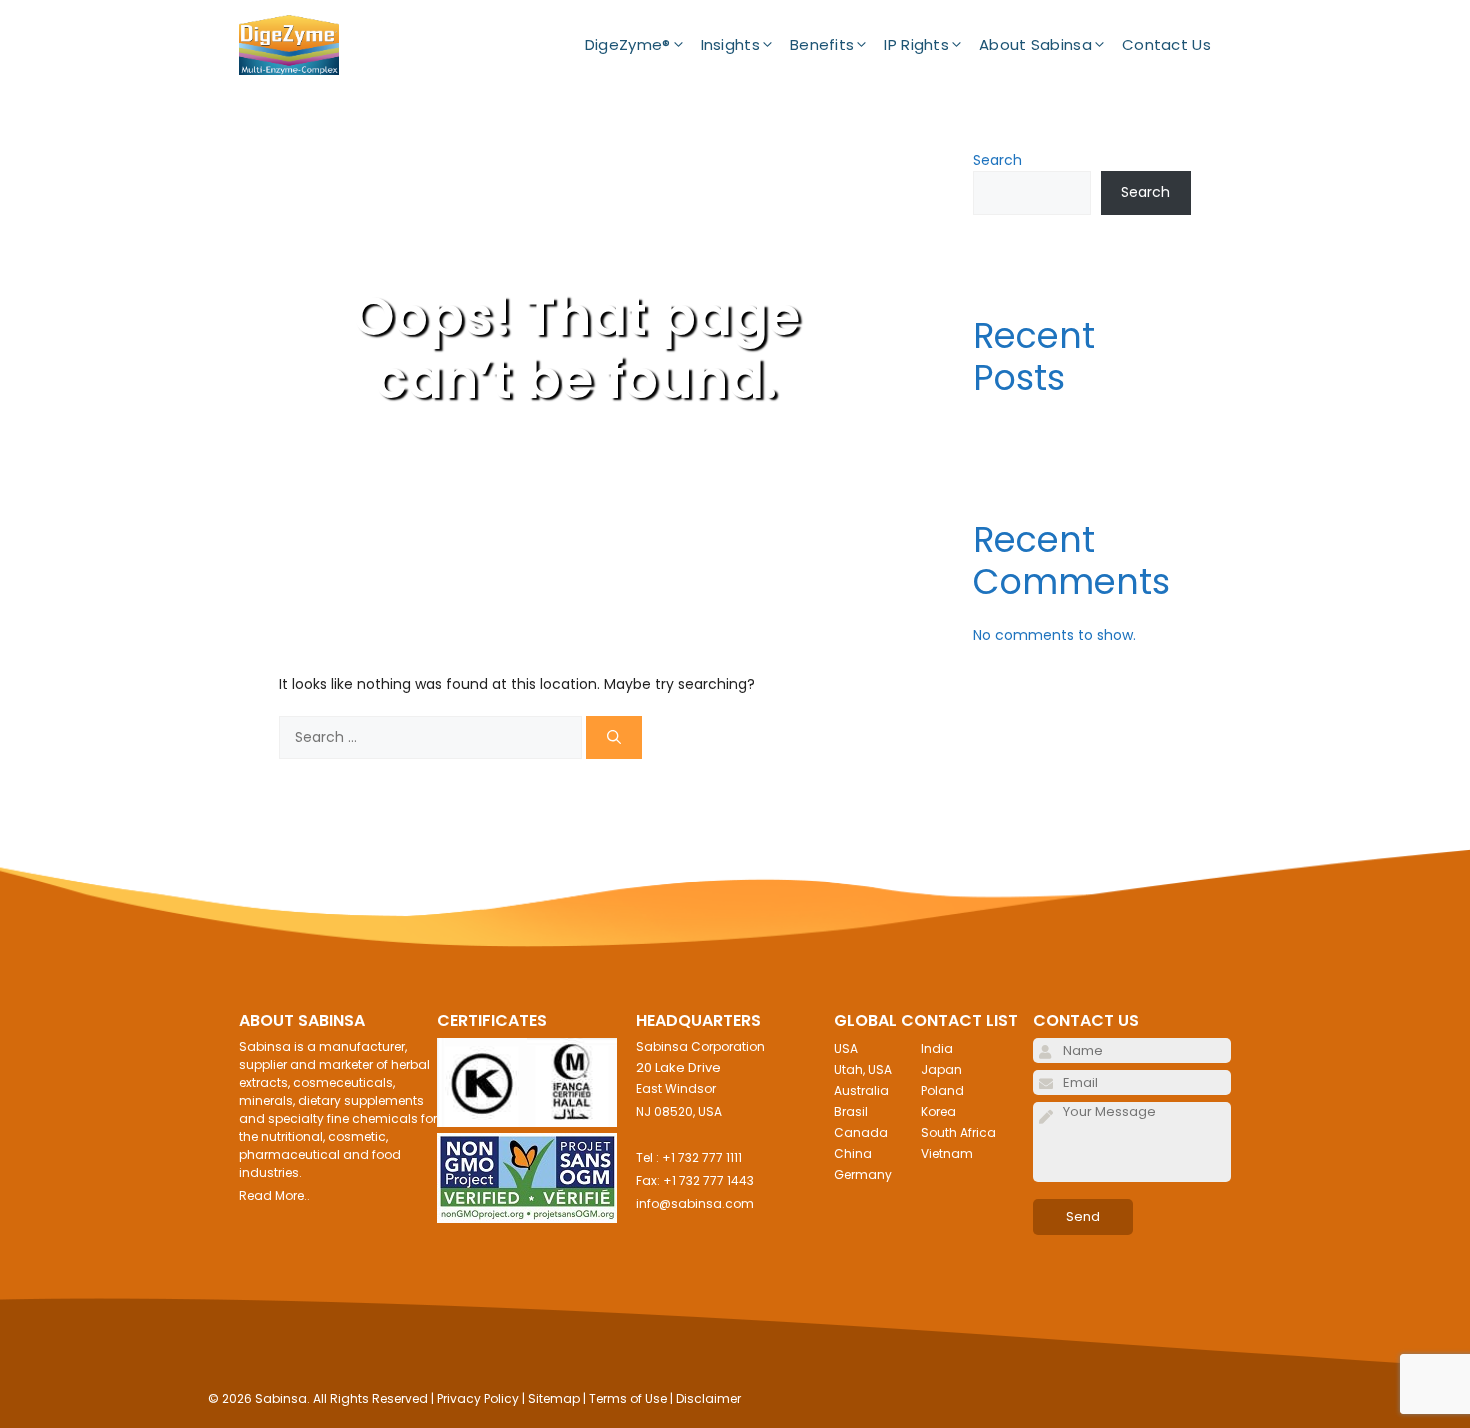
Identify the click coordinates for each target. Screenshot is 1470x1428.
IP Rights (916, 44)
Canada (861, 1132)
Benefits (822, 44)
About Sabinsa (1035, 44)
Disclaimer (708, 1398)
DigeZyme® (628, 44)
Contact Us (1166, 44)
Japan (941, 1069)
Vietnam (947, 1153)
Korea (938, 1111)
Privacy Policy (478, 1398)
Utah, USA (863, 1069)
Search (997, 160)
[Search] (614, 737)
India (937, 1048)
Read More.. (274, 1195)
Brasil (851, 1111)
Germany (863, 1174)
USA (846, 1048)
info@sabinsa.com (695, 1203)
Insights (730, 44)
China (853, 1153)
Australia (861, 1090)
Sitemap (554, 1398)
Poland (942, 1090)
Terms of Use (628, 1398)
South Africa (958, 1132)
